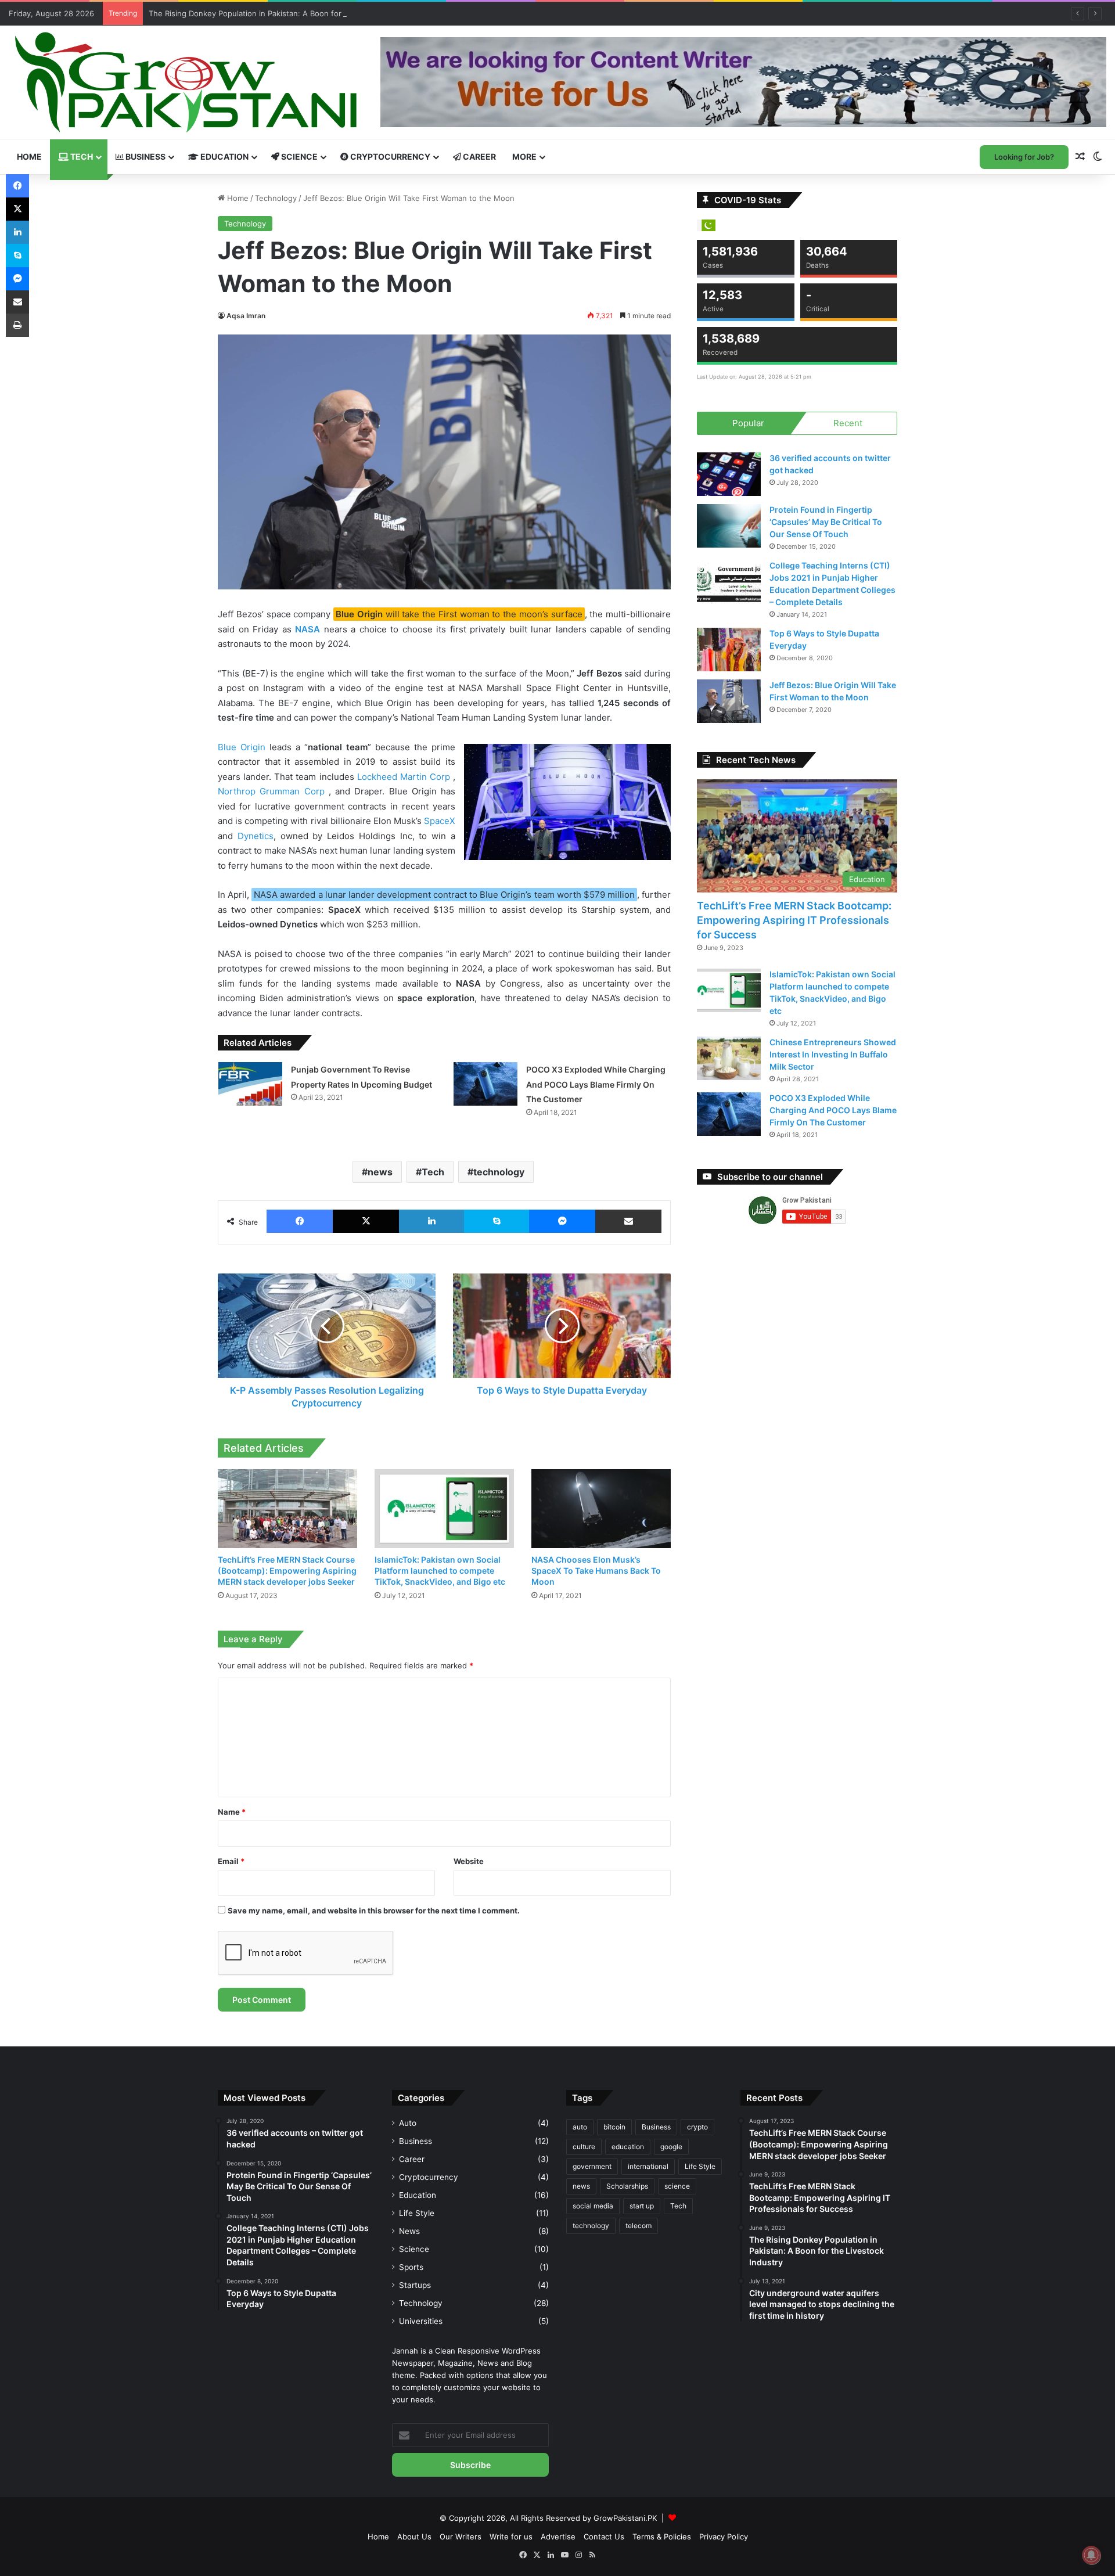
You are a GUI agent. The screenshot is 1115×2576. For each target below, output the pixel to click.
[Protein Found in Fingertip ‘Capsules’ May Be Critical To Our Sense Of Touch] (729, 526)
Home (29, 156)
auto (580, 2127)
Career (479, 156)
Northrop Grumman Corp (273, 791)
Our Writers (461, 2537)
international (648, 2166)
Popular (748, 423)
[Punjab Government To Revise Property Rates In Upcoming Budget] (250, 1084)
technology (499, 1172)
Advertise (558, 2537)
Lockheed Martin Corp (405, 777)
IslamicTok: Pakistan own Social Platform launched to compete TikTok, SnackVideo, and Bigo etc (440, 1571)
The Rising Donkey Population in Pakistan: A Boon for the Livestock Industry (287, 13)
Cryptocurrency (389, 156)
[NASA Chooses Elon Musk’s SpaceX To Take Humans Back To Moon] (601, 1508)
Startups (415, 2285)
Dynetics (256, 836)
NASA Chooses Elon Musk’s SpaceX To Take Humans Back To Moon (596, 1571)
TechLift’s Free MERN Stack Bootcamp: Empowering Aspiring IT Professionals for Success (794, 920)
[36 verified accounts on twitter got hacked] (729, 474)
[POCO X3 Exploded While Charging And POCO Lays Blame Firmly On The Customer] (485, 1084)
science (677, 2186)
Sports (411, 2267)
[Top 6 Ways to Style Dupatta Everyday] (729, 650)
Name (232, 1812)
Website (469, 1861)
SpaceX (440, 821)
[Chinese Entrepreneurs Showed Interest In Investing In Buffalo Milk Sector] (729, 1058)
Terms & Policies (662, 2537)
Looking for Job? (1024, 157)
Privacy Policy (724, 2537)
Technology (276, 198)
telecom (639, 2226)
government (592, 2166)
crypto (697, 2127)
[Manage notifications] (1091, 2555)
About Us (414, 2537)
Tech (81, 156)
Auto (408, 2123)
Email (231, 1861)
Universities (421, 2321)
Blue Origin (242, 747)
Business (145, 156)
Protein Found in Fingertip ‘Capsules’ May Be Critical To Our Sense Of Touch (826, 522)
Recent (848, 423)
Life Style (417, 2213)
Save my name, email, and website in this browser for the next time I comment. (374, 1911)
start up (642, 2206)
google (671, 2147)
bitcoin (614, 2127)
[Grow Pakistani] (186, 82)
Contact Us (604, 2537)
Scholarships (627, 2186)
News (409, 2231)
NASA (307, 629)
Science (298, 156)
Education (224, 156)
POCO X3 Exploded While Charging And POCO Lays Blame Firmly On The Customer (596, 1084)
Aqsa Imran (246, 316)
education (628, 2147)
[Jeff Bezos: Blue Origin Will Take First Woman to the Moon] (729, 701)
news (380, 1172)
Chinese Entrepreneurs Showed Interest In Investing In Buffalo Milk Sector (833, 1054)
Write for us (511, 2537)
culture (584, 2147)
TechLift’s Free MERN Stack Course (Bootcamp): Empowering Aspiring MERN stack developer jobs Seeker (287, 1571)
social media (593, 2206)
